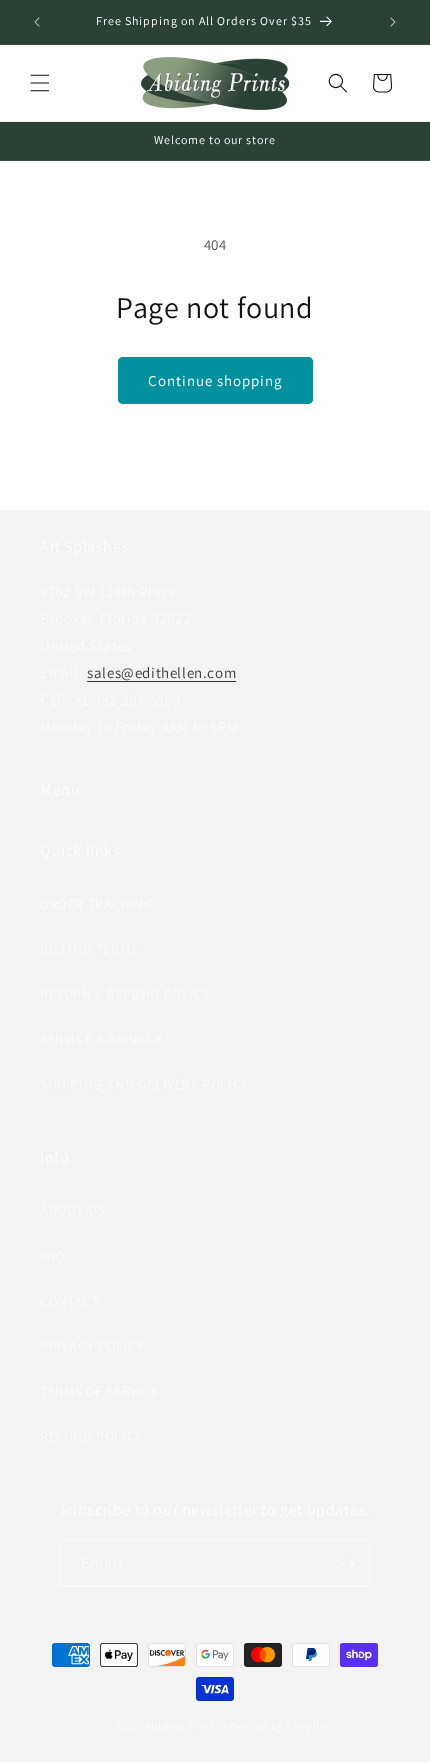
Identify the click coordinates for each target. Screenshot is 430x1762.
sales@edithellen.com (161, 672)
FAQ (52, 1256)
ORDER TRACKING (96, 904)
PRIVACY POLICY (92, 1346)
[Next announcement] (393, 22)
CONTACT (69, 1301)
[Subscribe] (347, 1563)
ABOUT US (72, 1210)
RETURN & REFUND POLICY (125, 994)
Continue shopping (215, 380)
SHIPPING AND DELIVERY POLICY (144, 1084)
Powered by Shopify (274, 1725)
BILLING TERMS (89, 949)
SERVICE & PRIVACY (101, 1039)
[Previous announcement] (37, 22)
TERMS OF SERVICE (99, 1391)
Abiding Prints (183, 1725)
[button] (40, 83)
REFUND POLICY (91, 1436)
